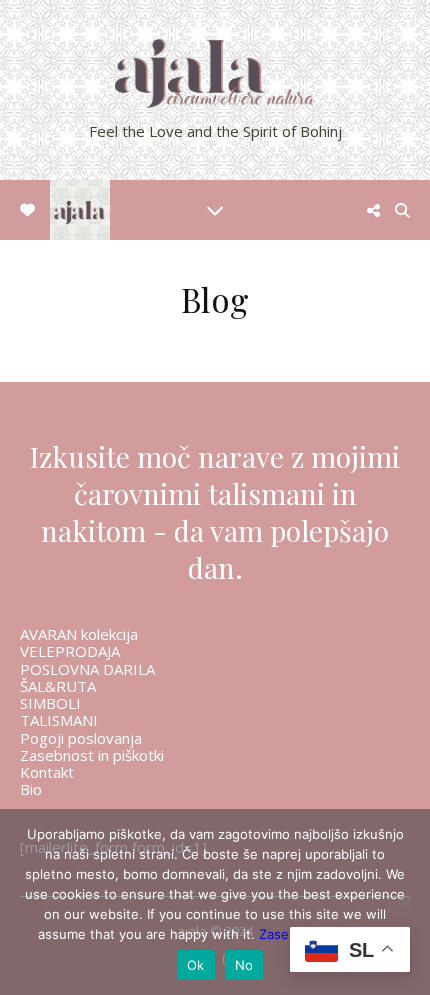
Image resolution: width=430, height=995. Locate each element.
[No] (405, 902)
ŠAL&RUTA (58, 686)
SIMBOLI (50, 703)
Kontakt (47, 772)
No (244, 965)
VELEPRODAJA (70, 651)
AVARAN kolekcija (79, 634)
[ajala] (215, 90)
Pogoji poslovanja (81, 738)
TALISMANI (59, 720)
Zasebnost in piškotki (92, 755)
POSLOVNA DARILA (87, 669)
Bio (31, 789)
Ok (196, 965)
